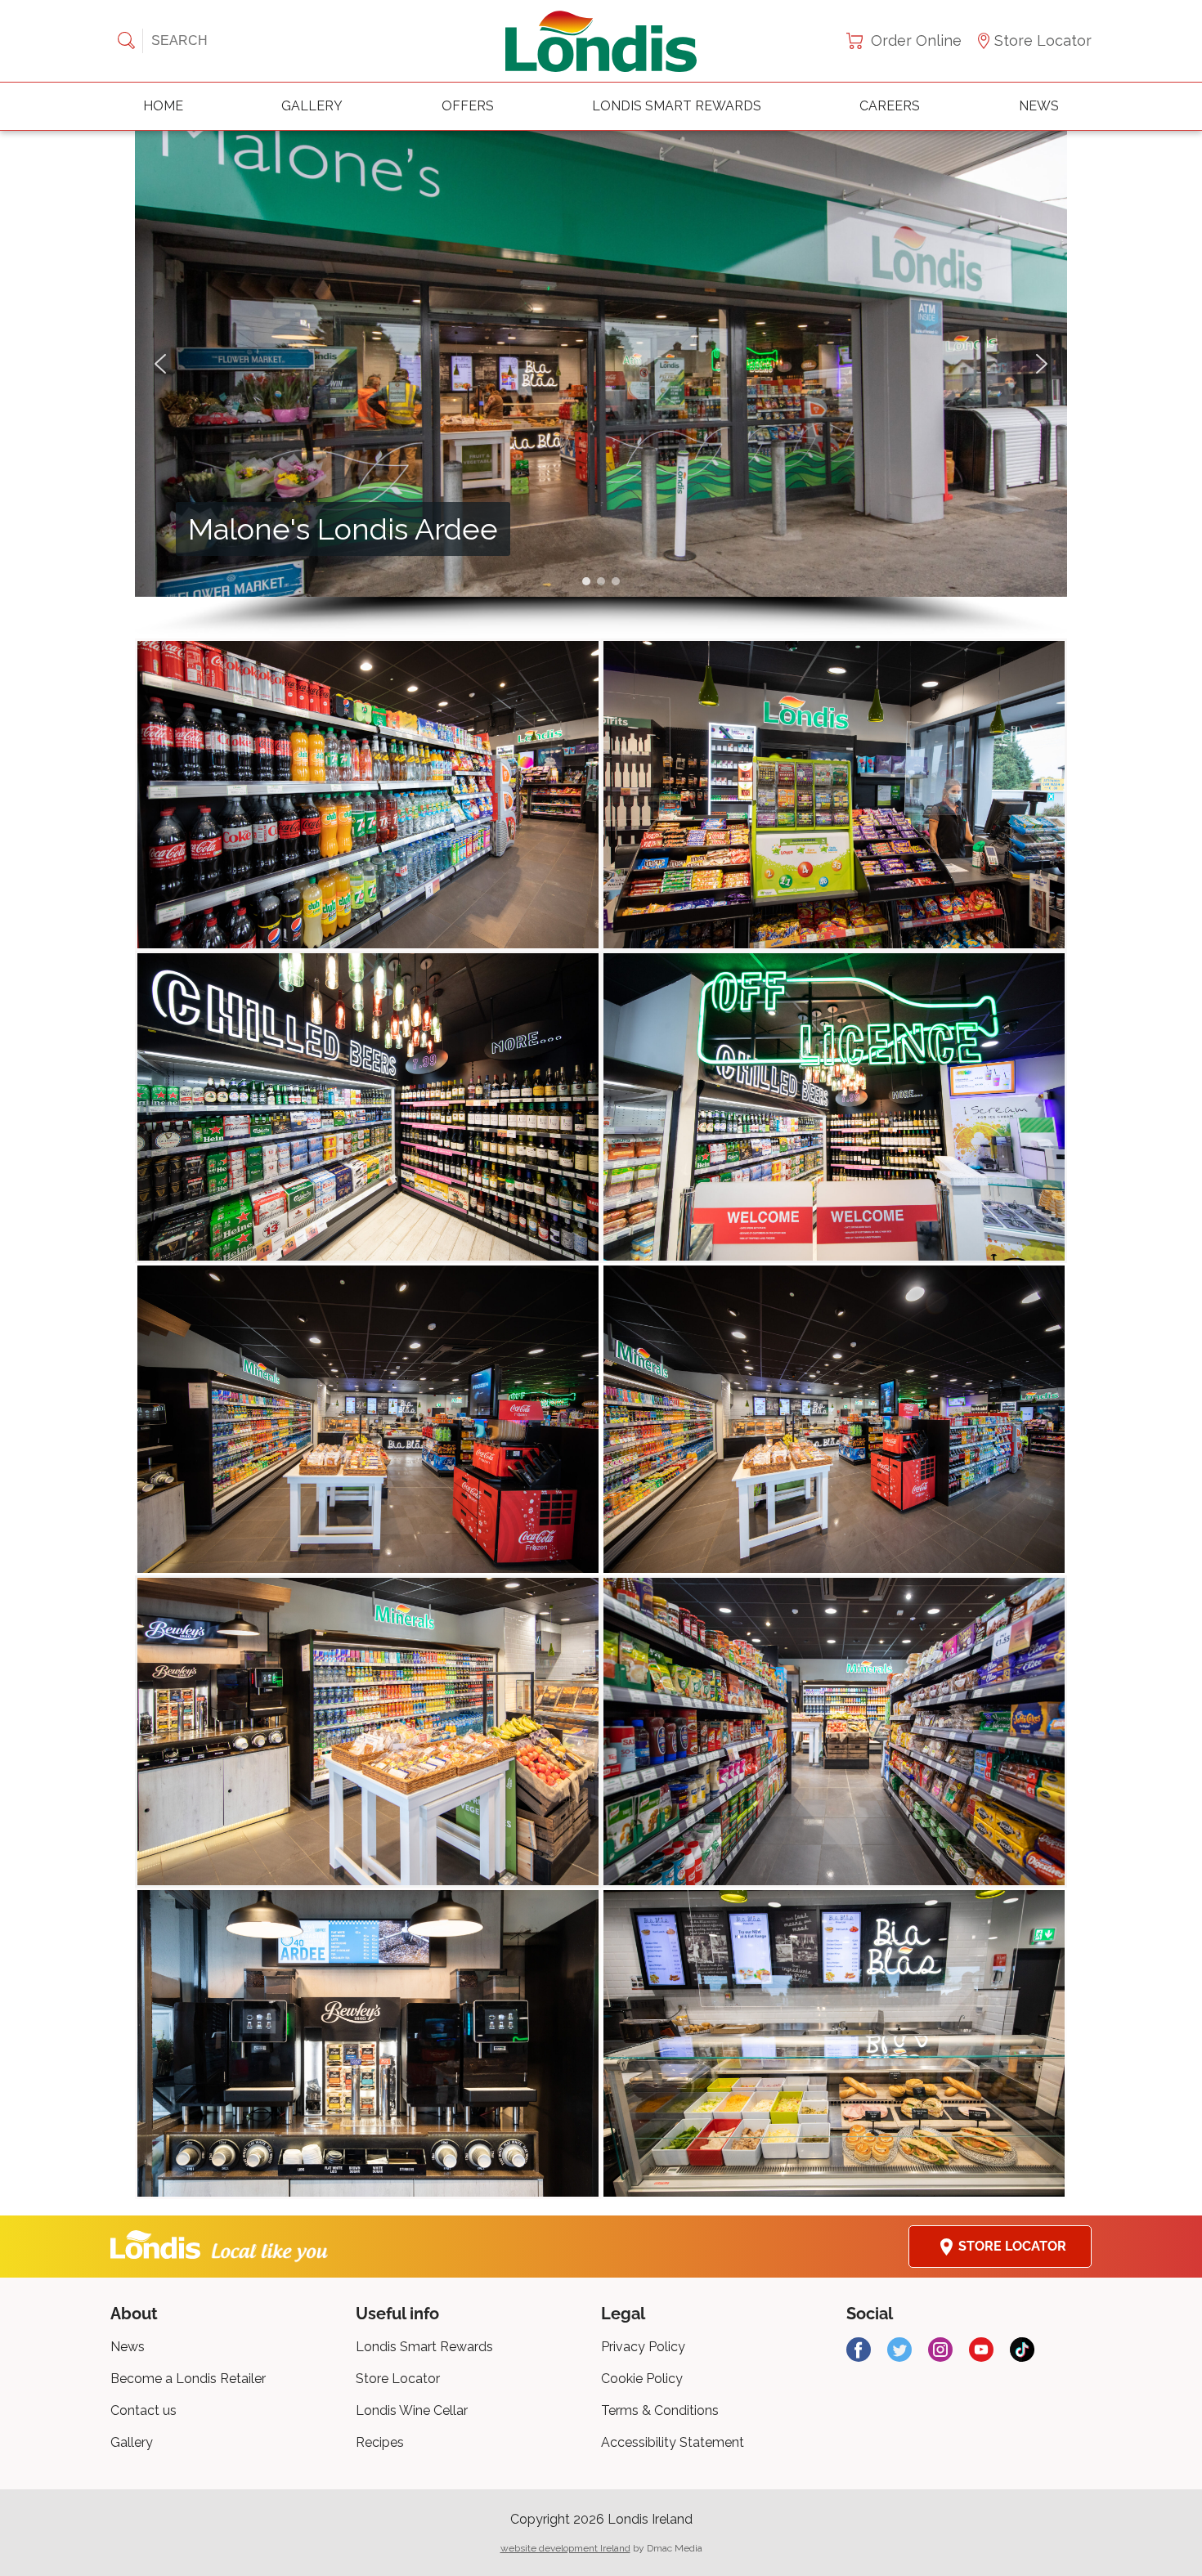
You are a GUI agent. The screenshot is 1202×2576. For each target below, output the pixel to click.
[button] (160, 364)
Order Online (916, 40)
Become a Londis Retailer (188, 2379)
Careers (890, 106)
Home (163, 106)
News (1039, 106)
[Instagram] (940, 2350)
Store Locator (1043, 40)
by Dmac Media (601, 2548)
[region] (601, 385)
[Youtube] (981, 2350)
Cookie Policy (642, 2379)
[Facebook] (859, 2350)
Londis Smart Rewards (677, 106)
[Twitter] (899, 2350)
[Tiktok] (1022, 2350)
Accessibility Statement (673, 2442)
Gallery (312, 106)
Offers (468, 106)
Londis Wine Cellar (412, 2410)
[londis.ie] (601, 41)
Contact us (144, 2410)
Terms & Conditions (660, 2410)
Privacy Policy (643, 2347)
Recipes (380, 2442)
